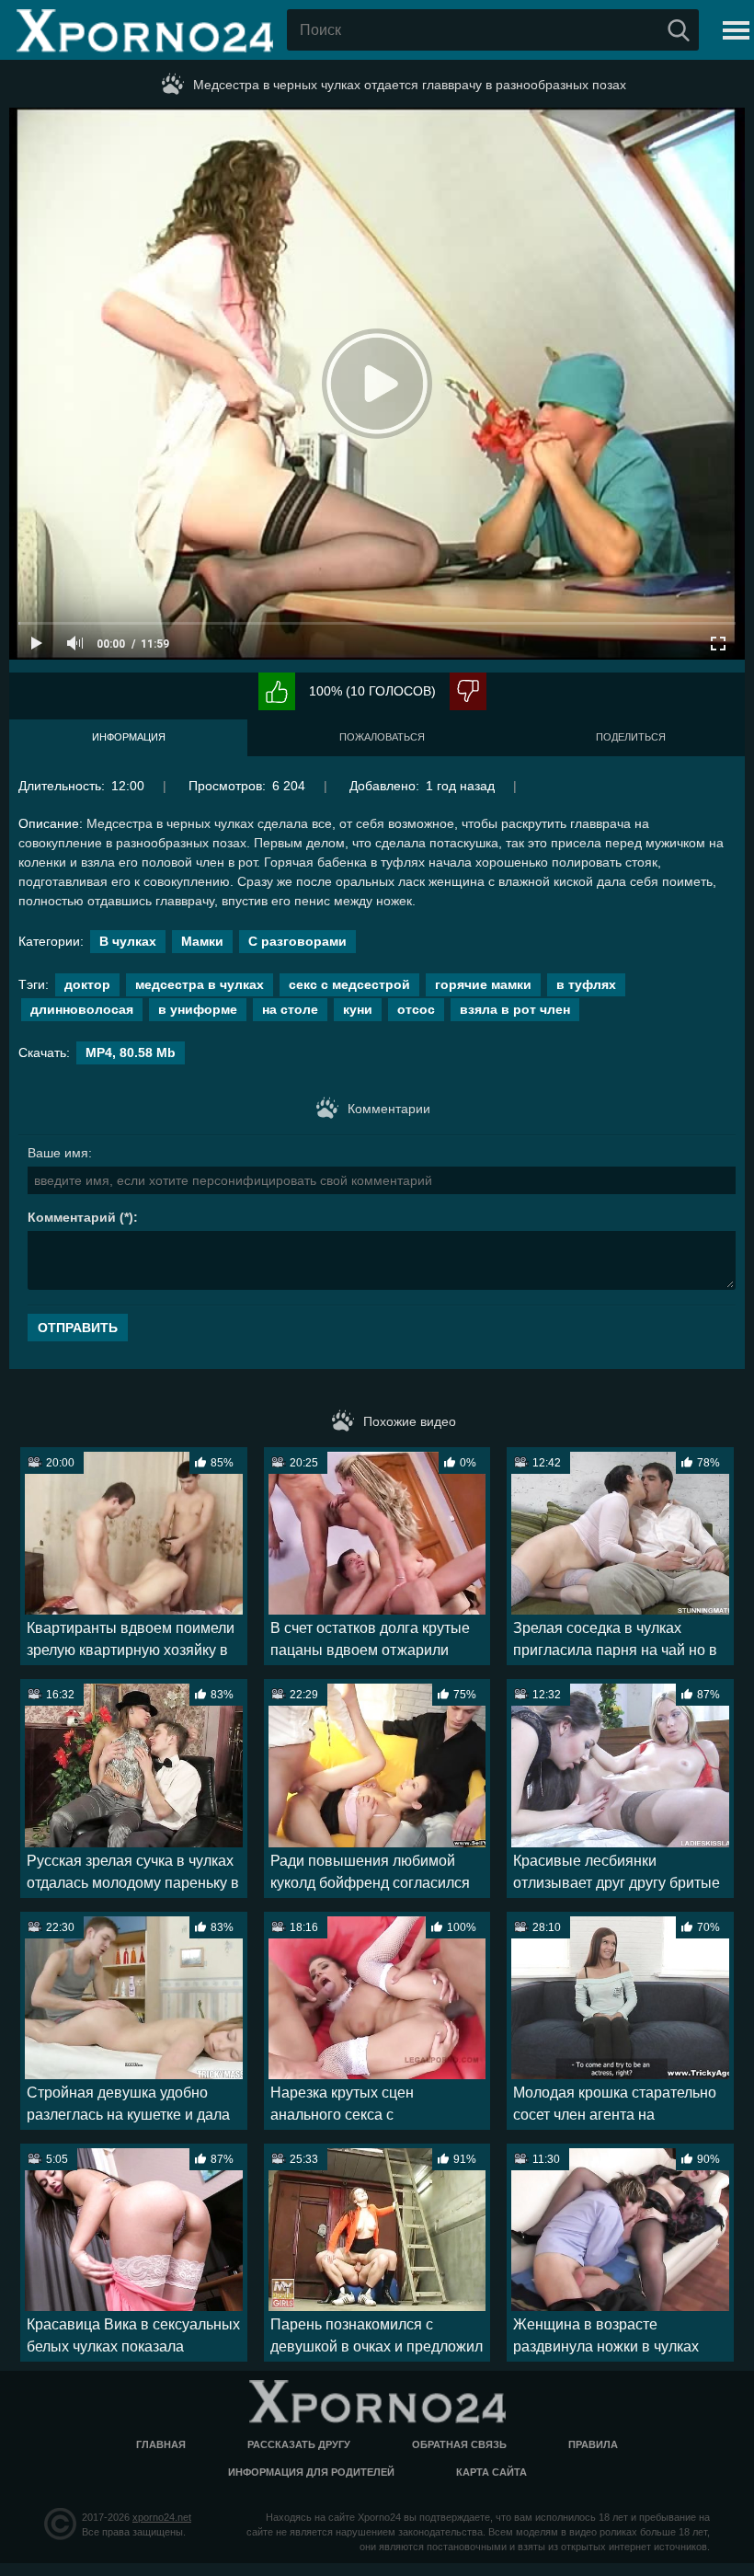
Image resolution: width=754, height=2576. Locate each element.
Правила (593, 2444)
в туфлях (586, 984)
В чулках (128, 941)
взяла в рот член (515, 1009)
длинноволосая (82, 1009)
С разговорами (297, 941)
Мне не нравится (468, 691)
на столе (290, 1009)
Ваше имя (58, 1153)
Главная (161, 2444)
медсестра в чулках (200, 984)
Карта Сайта (491, 2472)
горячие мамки (483, 984)
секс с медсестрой (349, 984)
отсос (416, 1009)
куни (358, 1009)
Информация (129, 737)
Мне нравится (277, 691)
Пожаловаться (382, 737)
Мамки (202, 941)
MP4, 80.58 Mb (131, 1052)
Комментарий (72, 1217)
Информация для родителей (311, 2472)
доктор (87, 984)
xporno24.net (162, 2517)
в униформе (198, 1009)
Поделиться (631, 737)
